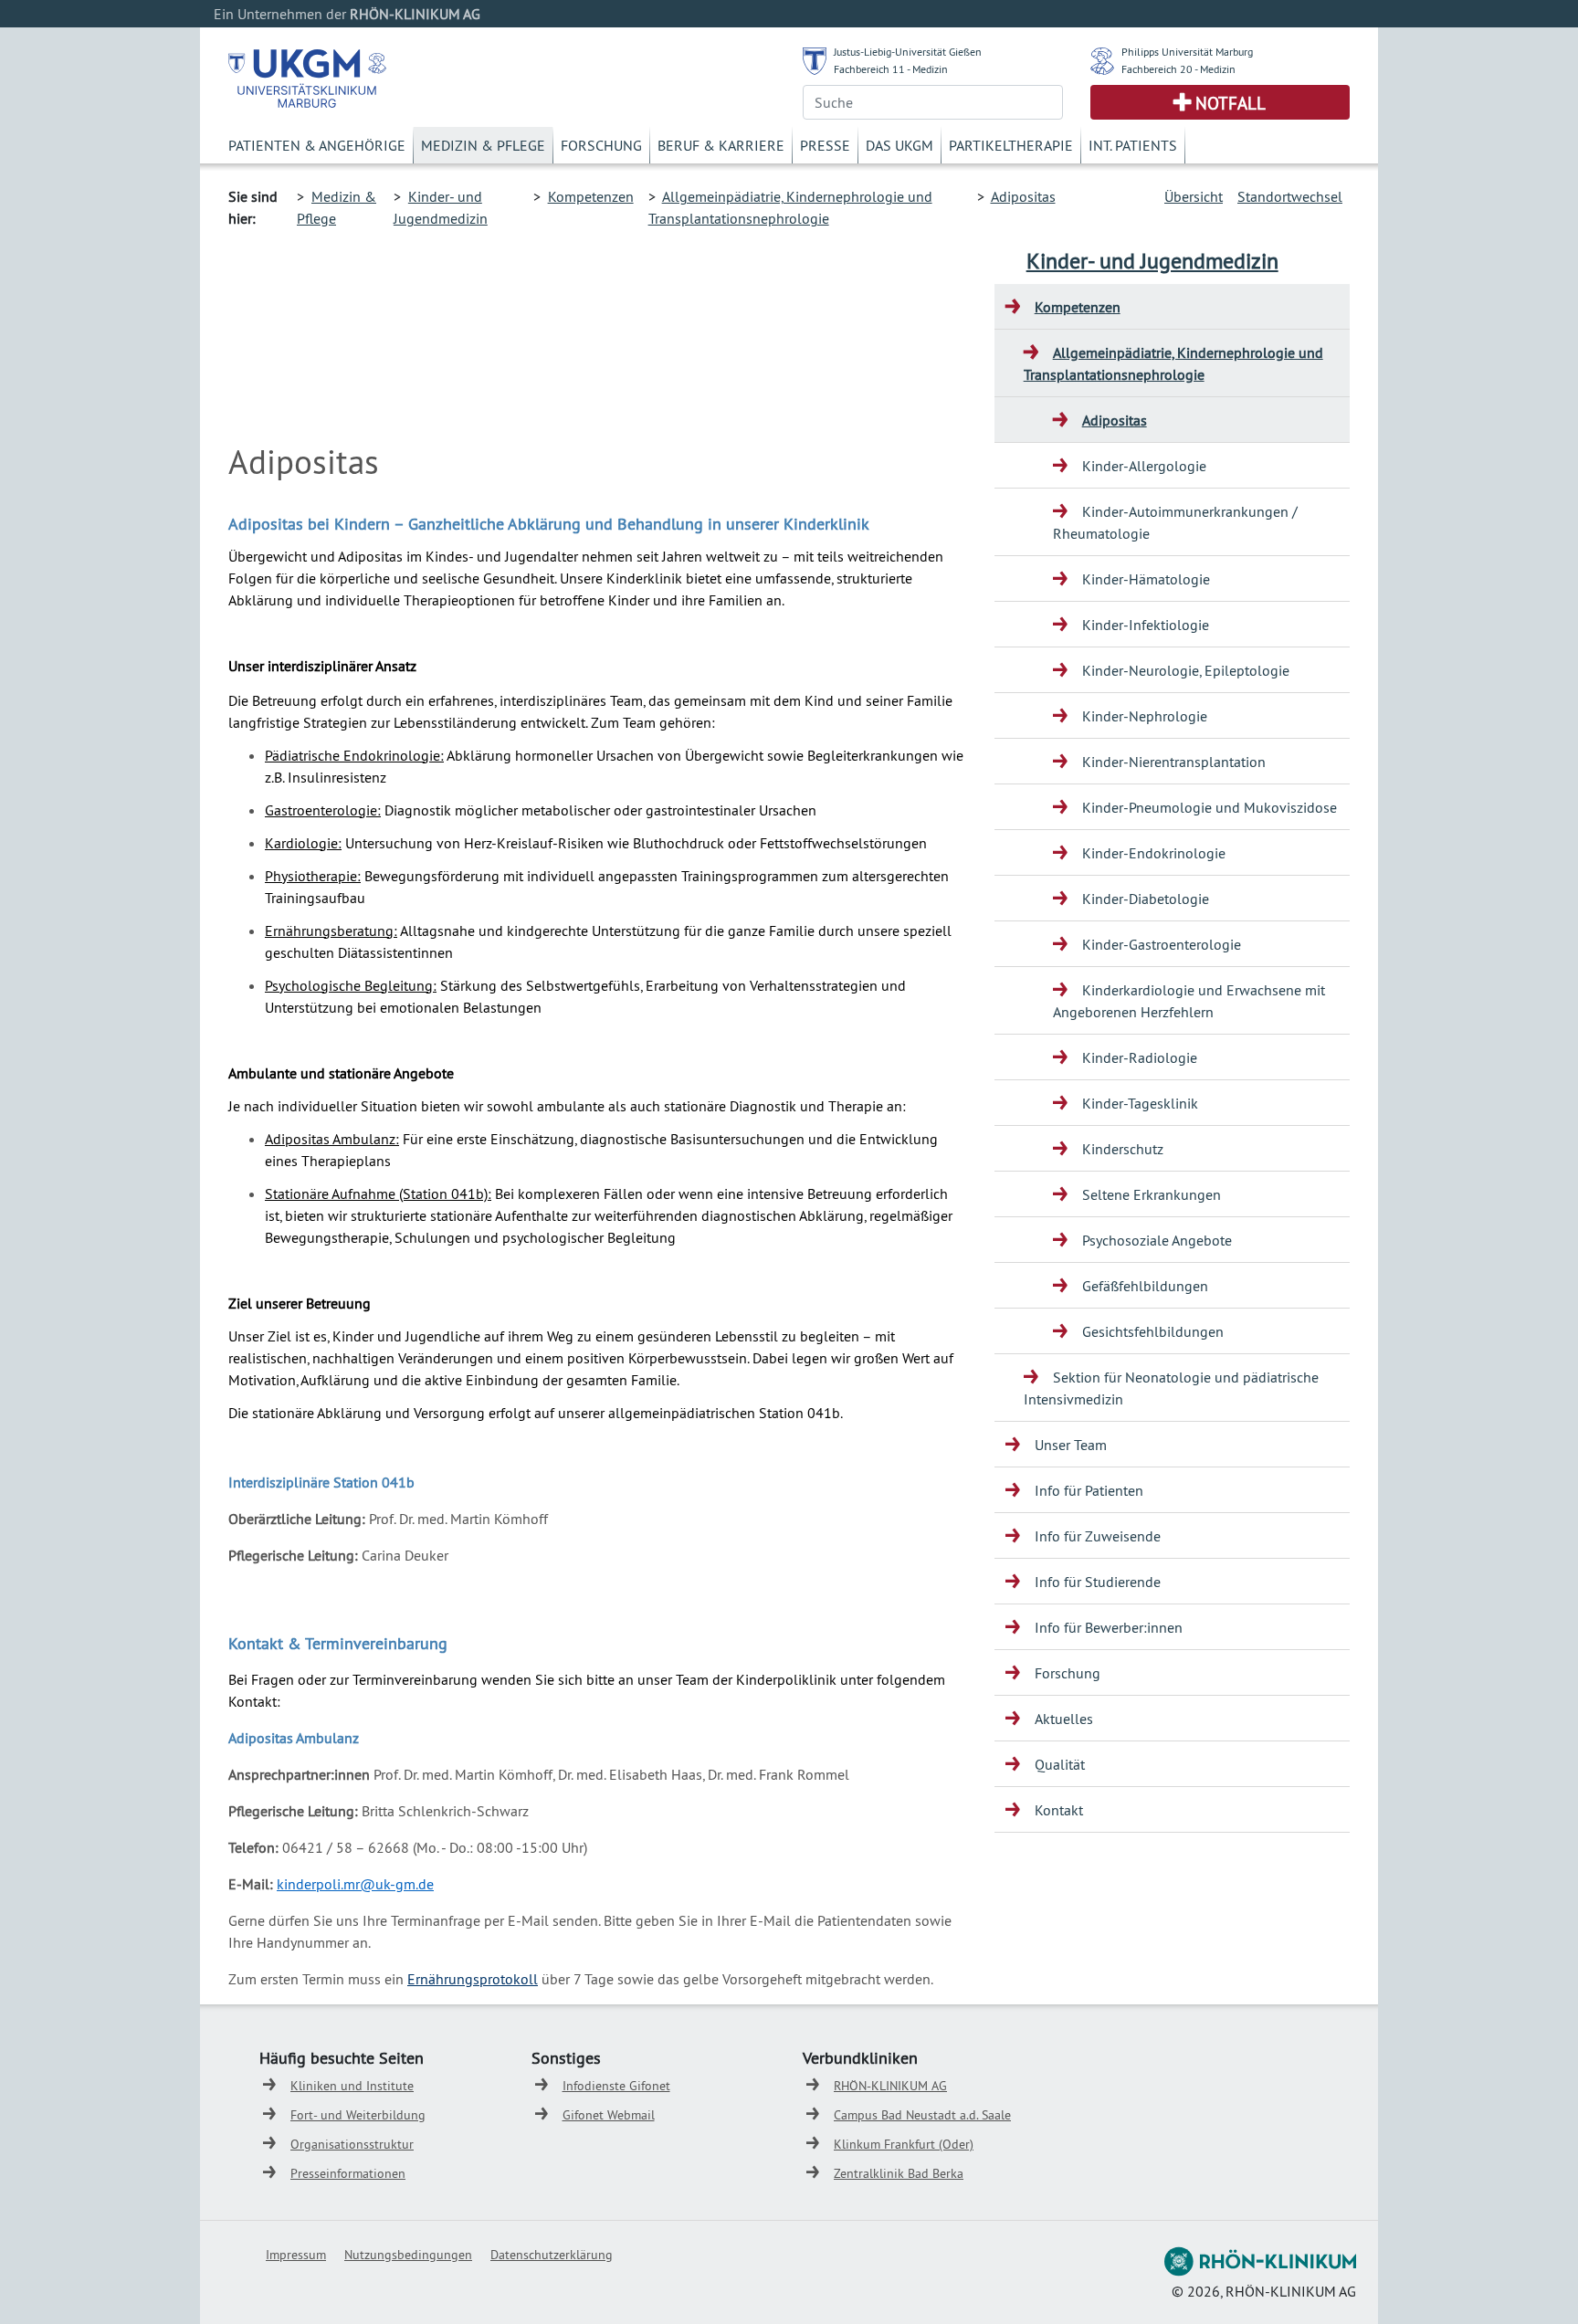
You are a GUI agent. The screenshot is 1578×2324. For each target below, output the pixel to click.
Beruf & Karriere (721, 145)
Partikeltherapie (1011, 145)
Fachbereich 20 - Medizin (1178, 69)
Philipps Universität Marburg (1187, 52)
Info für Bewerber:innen (1109, 1627)
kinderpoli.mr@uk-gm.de (355, 1884)
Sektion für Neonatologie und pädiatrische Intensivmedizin (1171, 1388)
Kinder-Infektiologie (1146, 625)
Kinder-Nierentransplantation (1174, 762)
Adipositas (1023, 196)
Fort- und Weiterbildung (358, 2115)
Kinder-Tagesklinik (1140, 1103)
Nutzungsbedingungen (408, 2255)
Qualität (1060, 1764)
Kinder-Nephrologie (1145, 716)
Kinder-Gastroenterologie (1162, 944)
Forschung (601, 145)
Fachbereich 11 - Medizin (891, 69)
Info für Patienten (1089, 1490)
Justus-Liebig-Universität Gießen (908, 52)
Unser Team (1071, 1445)
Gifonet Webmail (609, 2115)
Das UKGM (899, 145)
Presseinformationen (348, 2173)
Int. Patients (1133, 145)
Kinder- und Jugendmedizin (1152, 260)
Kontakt (1059, 1810)
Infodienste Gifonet (616, 2086)
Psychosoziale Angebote (1157, 1240)
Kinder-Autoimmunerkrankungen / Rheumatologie (1175, 522)
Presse (825, 145)
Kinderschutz (1123, 1149)
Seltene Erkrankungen (1152, 1194)
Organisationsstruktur (352, 2144)
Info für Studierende (1098, 1582)
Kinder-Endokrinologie (1154, 853)
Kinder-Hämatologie (1146, 579)
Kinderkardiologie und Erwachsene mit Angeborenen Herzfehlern (1189, 1001)
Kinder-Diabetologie (1146, 899)
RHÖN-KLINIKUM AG (890, 2086)
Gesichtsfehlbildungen (1153, 1331)
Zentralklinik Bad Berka (899, 2173)
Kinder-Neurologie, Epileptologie (1186, 670)
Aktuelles (1064, 1719)
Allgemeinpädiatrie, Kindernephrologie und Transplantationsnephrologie (1173, 363)
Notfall (1231, 103)
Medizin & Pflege (483, 145)
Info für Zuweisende (1098, 1536)
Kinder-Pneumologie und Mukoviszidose (1210, 807)
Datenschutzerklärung (552, 2255)
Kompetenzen (591, 196)
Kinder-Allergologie (1144, 466)
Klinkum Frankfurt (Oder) (904, 2144)
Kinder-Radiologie (1140, 1057)
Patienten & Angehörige (317, 145)
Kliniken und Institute (352, 2086)
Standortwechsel (1290, 196)
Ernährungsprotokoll (473, 1979)
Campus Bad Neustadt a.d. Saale (922, 2115)
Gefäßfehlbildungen (1145, 1286)
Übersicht (1194, 196)
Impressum (296, 2255)
